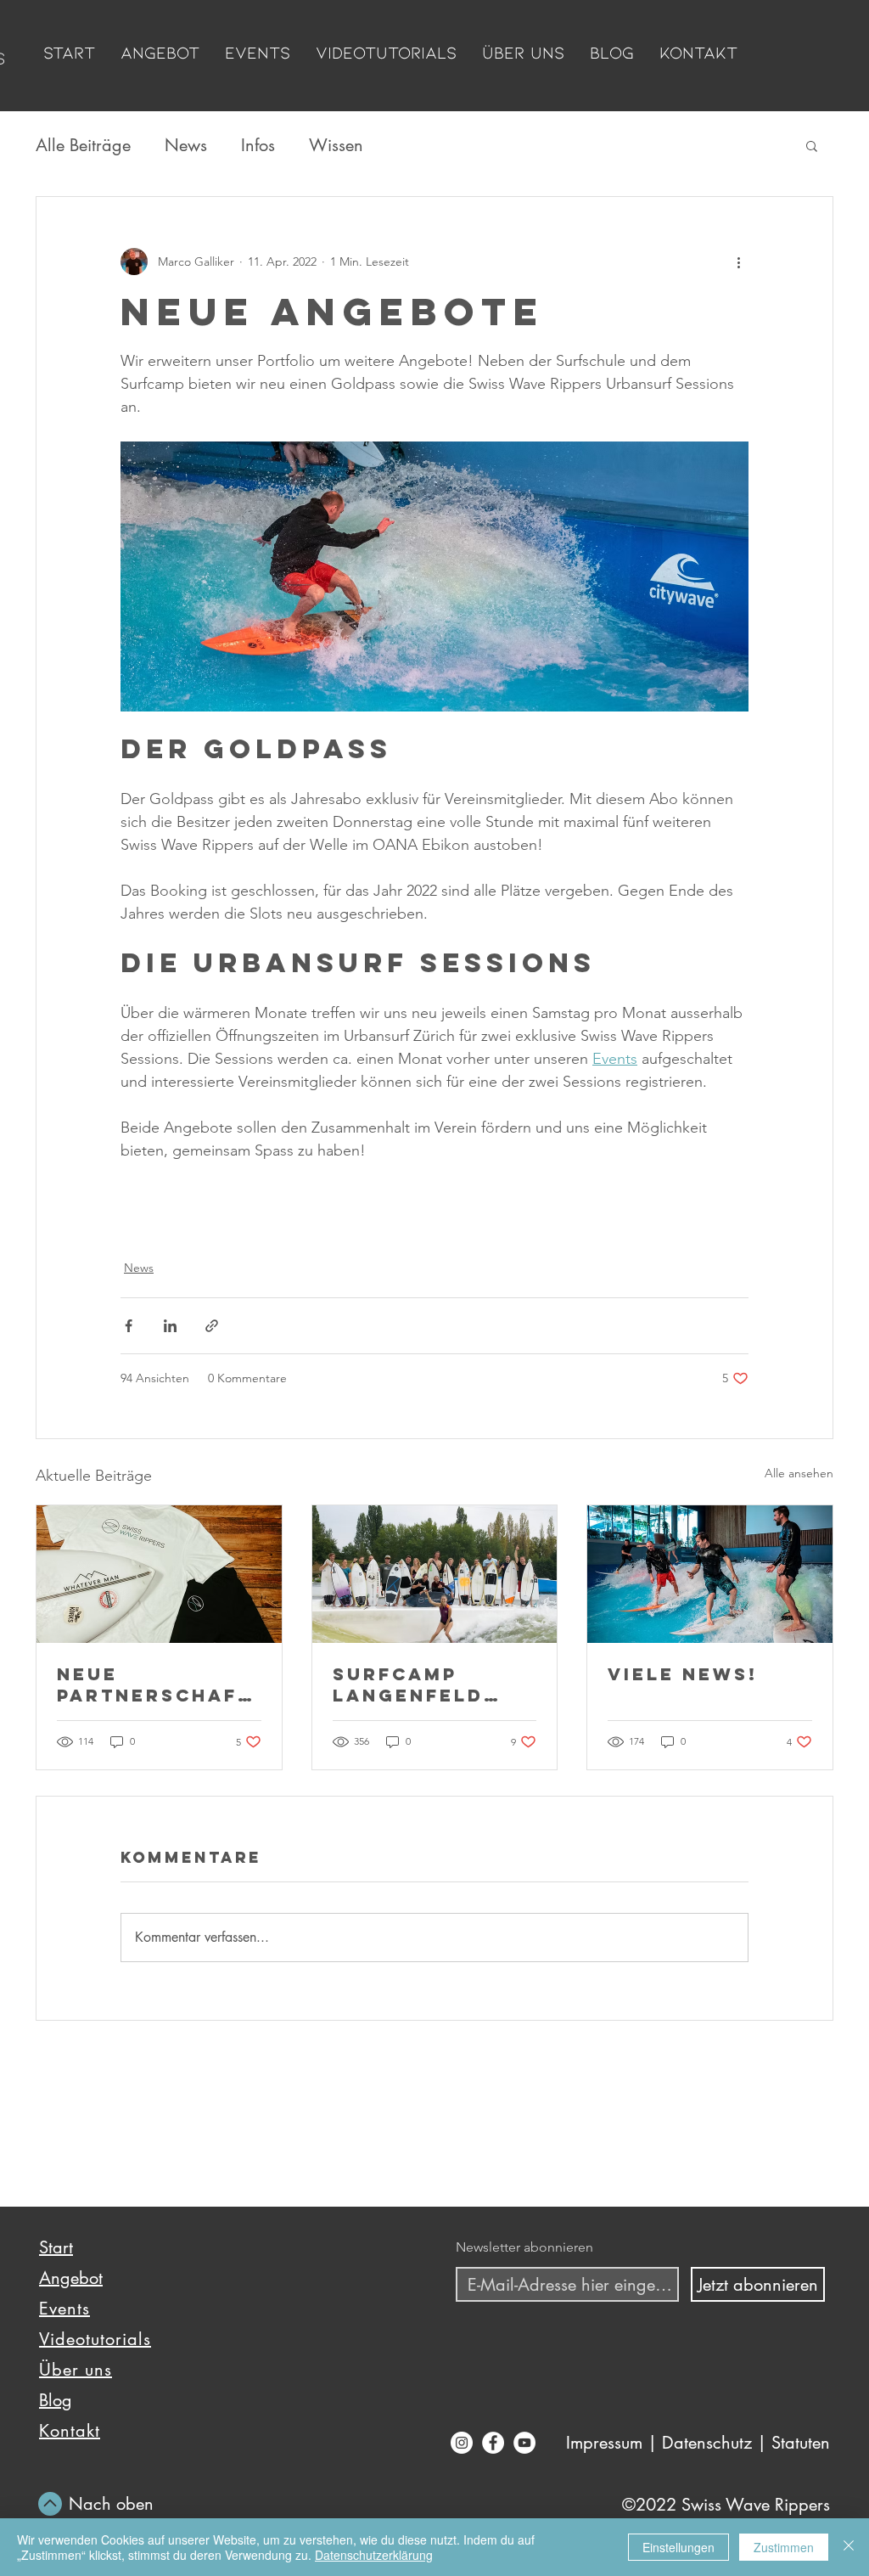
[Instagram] (462, 2443)
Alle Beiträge (83, 145)
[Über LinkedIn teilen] (170, 1326)
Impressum (604, 2443)
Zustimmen (784, 2547)
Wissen (336, 145)
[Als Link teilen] (212, 1326)
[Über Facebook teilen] (129, 1326)
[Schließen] (849, 2547)
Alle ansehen (799, 1473)
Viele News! (683, 1674)
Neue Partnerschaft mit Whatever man (154, 1685)
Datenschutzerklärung (374, 2555)
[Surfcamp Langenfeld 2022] (435, 1574)
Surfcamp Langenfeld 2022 (408, 1685)
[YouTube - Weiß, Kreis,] (524, 2443)
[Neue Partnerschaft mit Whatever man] (159, 1574)
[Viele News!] (710, 1574)
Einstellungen (678, 2547)
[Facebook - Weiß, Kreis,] (493, 2443)
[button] (812, 145)
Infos (258, 145)
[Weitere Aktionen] (738, 262)
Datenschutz (707, 2443)
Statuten (798, 2443)
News (186, 145)
